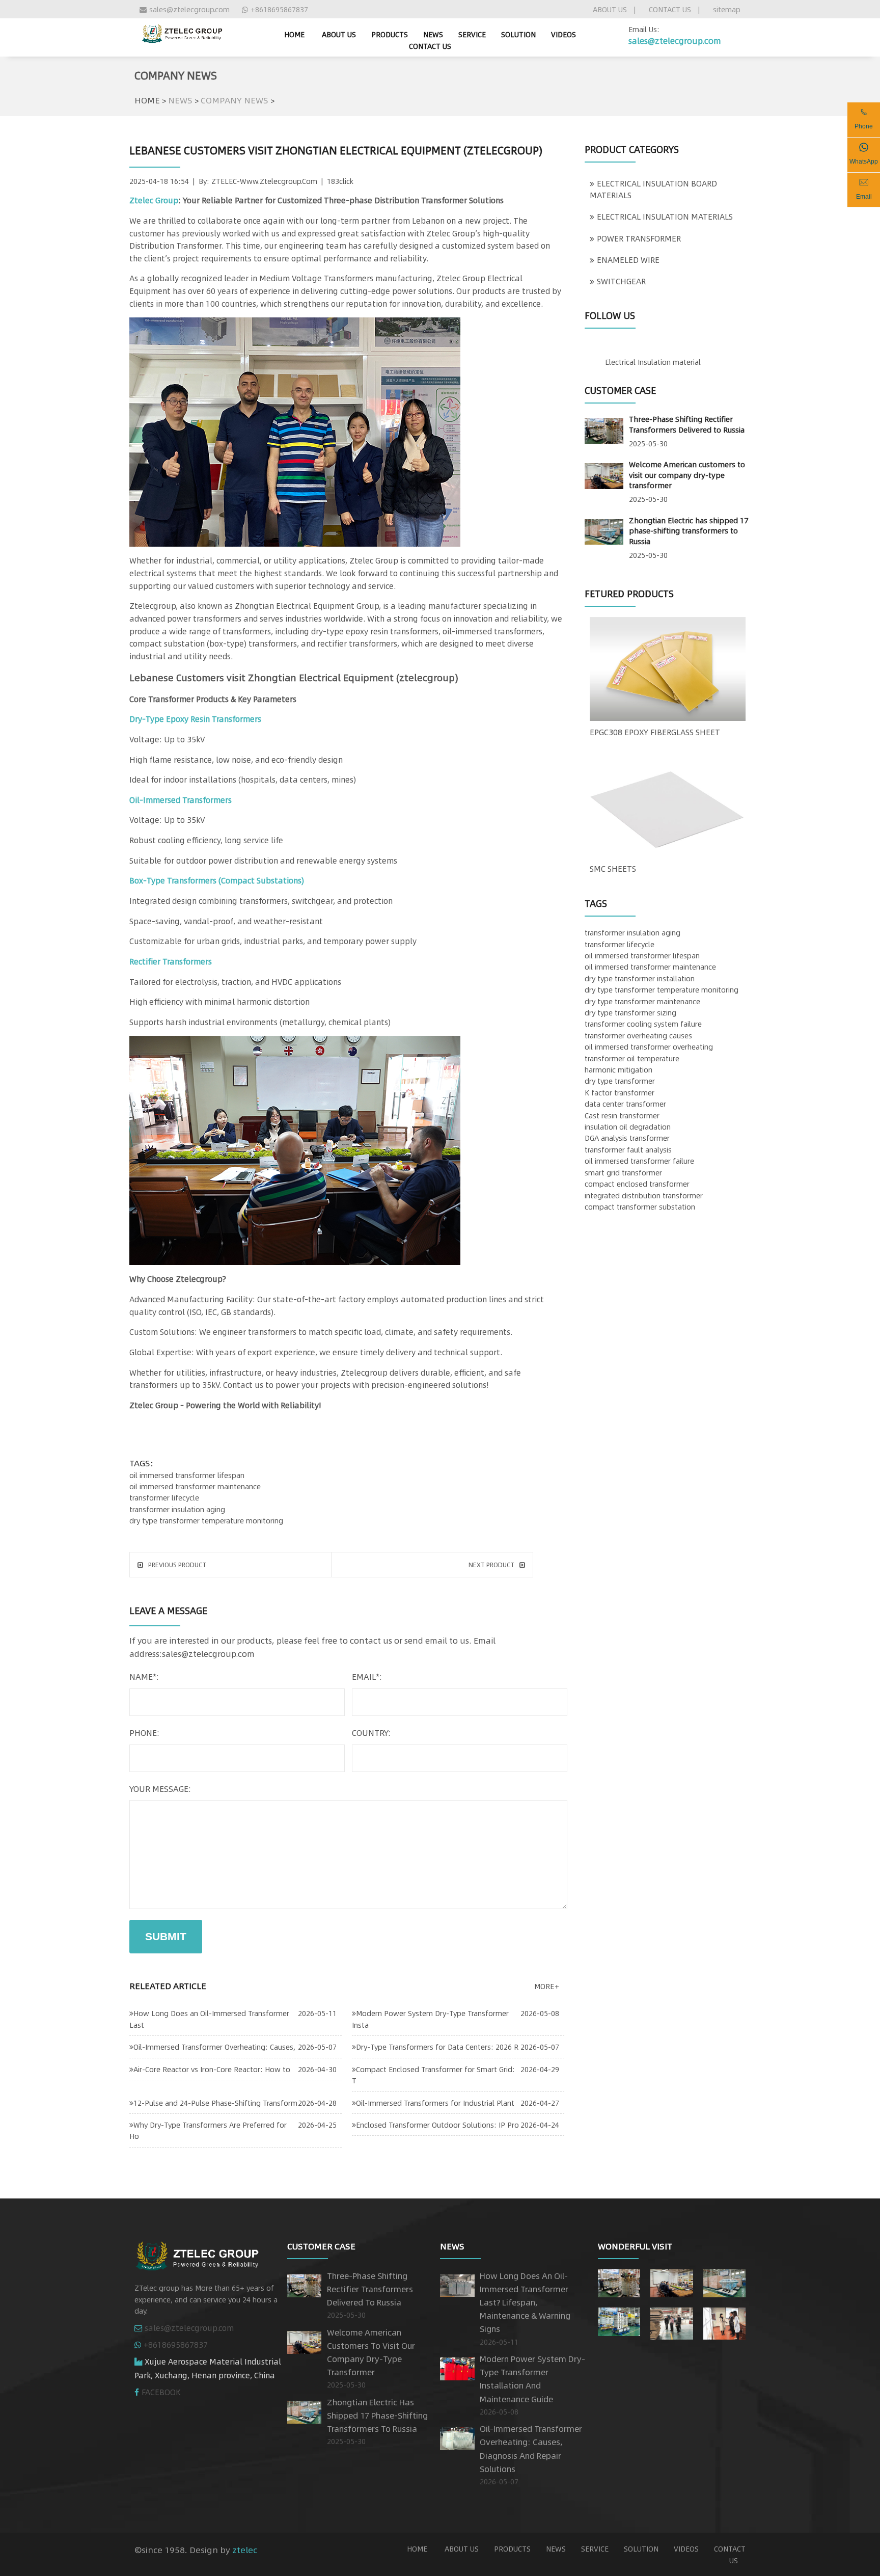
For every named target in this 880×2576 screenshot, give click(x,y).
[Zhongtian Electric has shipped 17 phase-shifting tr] (724, 2281)
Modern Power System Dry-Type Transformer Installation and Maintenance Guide (532, 2379)
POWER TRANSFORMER (639, 238)
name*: (144, 1676)
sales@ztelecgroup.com (189, 9)
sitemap (727, 9)
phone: (144, 1733)
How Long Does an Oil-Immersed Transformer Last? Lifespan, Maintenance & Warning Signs (525, 2302)
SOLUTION (518, 34)
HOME (147, 100)
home (294, 34)
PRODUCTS (390, 34)
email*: (367, 1676)
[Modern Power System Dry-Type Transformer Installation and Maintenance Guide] (457, 2367)
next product (491, 1565)
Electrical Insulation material (653, 362)
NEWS (433, 34)
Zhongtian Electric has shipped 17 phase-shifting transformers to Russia (689, 531)
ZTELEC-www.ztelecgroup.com (264, 181)
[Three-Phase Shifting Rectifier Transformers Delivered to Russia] (604, 429)
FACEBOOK (161, 2392)
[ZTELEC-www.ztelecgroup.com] (182, 32)
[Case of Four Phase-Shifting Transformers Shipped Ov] (619, 2320)
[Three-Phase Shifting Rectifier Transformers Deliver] (619, 2281)
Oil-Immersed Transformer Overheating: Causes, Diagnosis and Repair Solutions (531, 2449)
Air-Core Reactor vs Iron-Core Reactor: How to (212, 2069)
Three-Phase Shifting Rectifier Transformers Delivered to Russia (687, 424)
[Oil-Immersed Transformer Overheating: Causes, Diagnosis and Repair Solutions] (457, 2436)
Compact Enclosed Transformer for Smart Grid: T (433, 2075)
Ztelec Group (154, 200)
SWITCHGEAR (621, 281)
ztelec (245, 2550)
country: (371, 1733)
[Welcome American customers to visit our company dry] (671, 2281)
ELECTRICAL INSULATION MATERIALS (665, 217)
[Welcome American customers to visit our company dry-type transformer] (604, 474)
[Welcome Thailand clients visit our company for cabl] (724, 2321)
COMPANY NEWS (235, 100)
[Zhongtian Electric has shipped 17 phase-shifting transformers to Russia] (604, 530)
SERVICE (472, 34)
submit (166, 1936)
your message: (160, 1789)
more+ (547, 1986)
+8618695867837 (279, 9)
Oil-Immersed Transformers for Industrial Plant (435, 2103)
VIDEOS (563, 34)
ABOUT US (610, 9)
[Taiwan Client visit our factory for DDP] (671, 2321)
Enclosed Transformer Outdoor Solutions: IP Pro (437, 2125)
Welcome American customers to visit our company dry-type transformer (687, 475)
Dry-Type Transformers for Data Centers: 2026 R (437, 2047)
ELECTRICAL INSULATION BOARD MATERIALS (653, 189)
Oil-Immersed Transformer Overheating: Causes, (214, 2047)
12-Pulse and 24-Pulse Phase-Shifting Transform (215, 2103)
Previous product (177, 1565)
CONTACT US (670, 9)
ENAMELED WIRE (628, 260)
